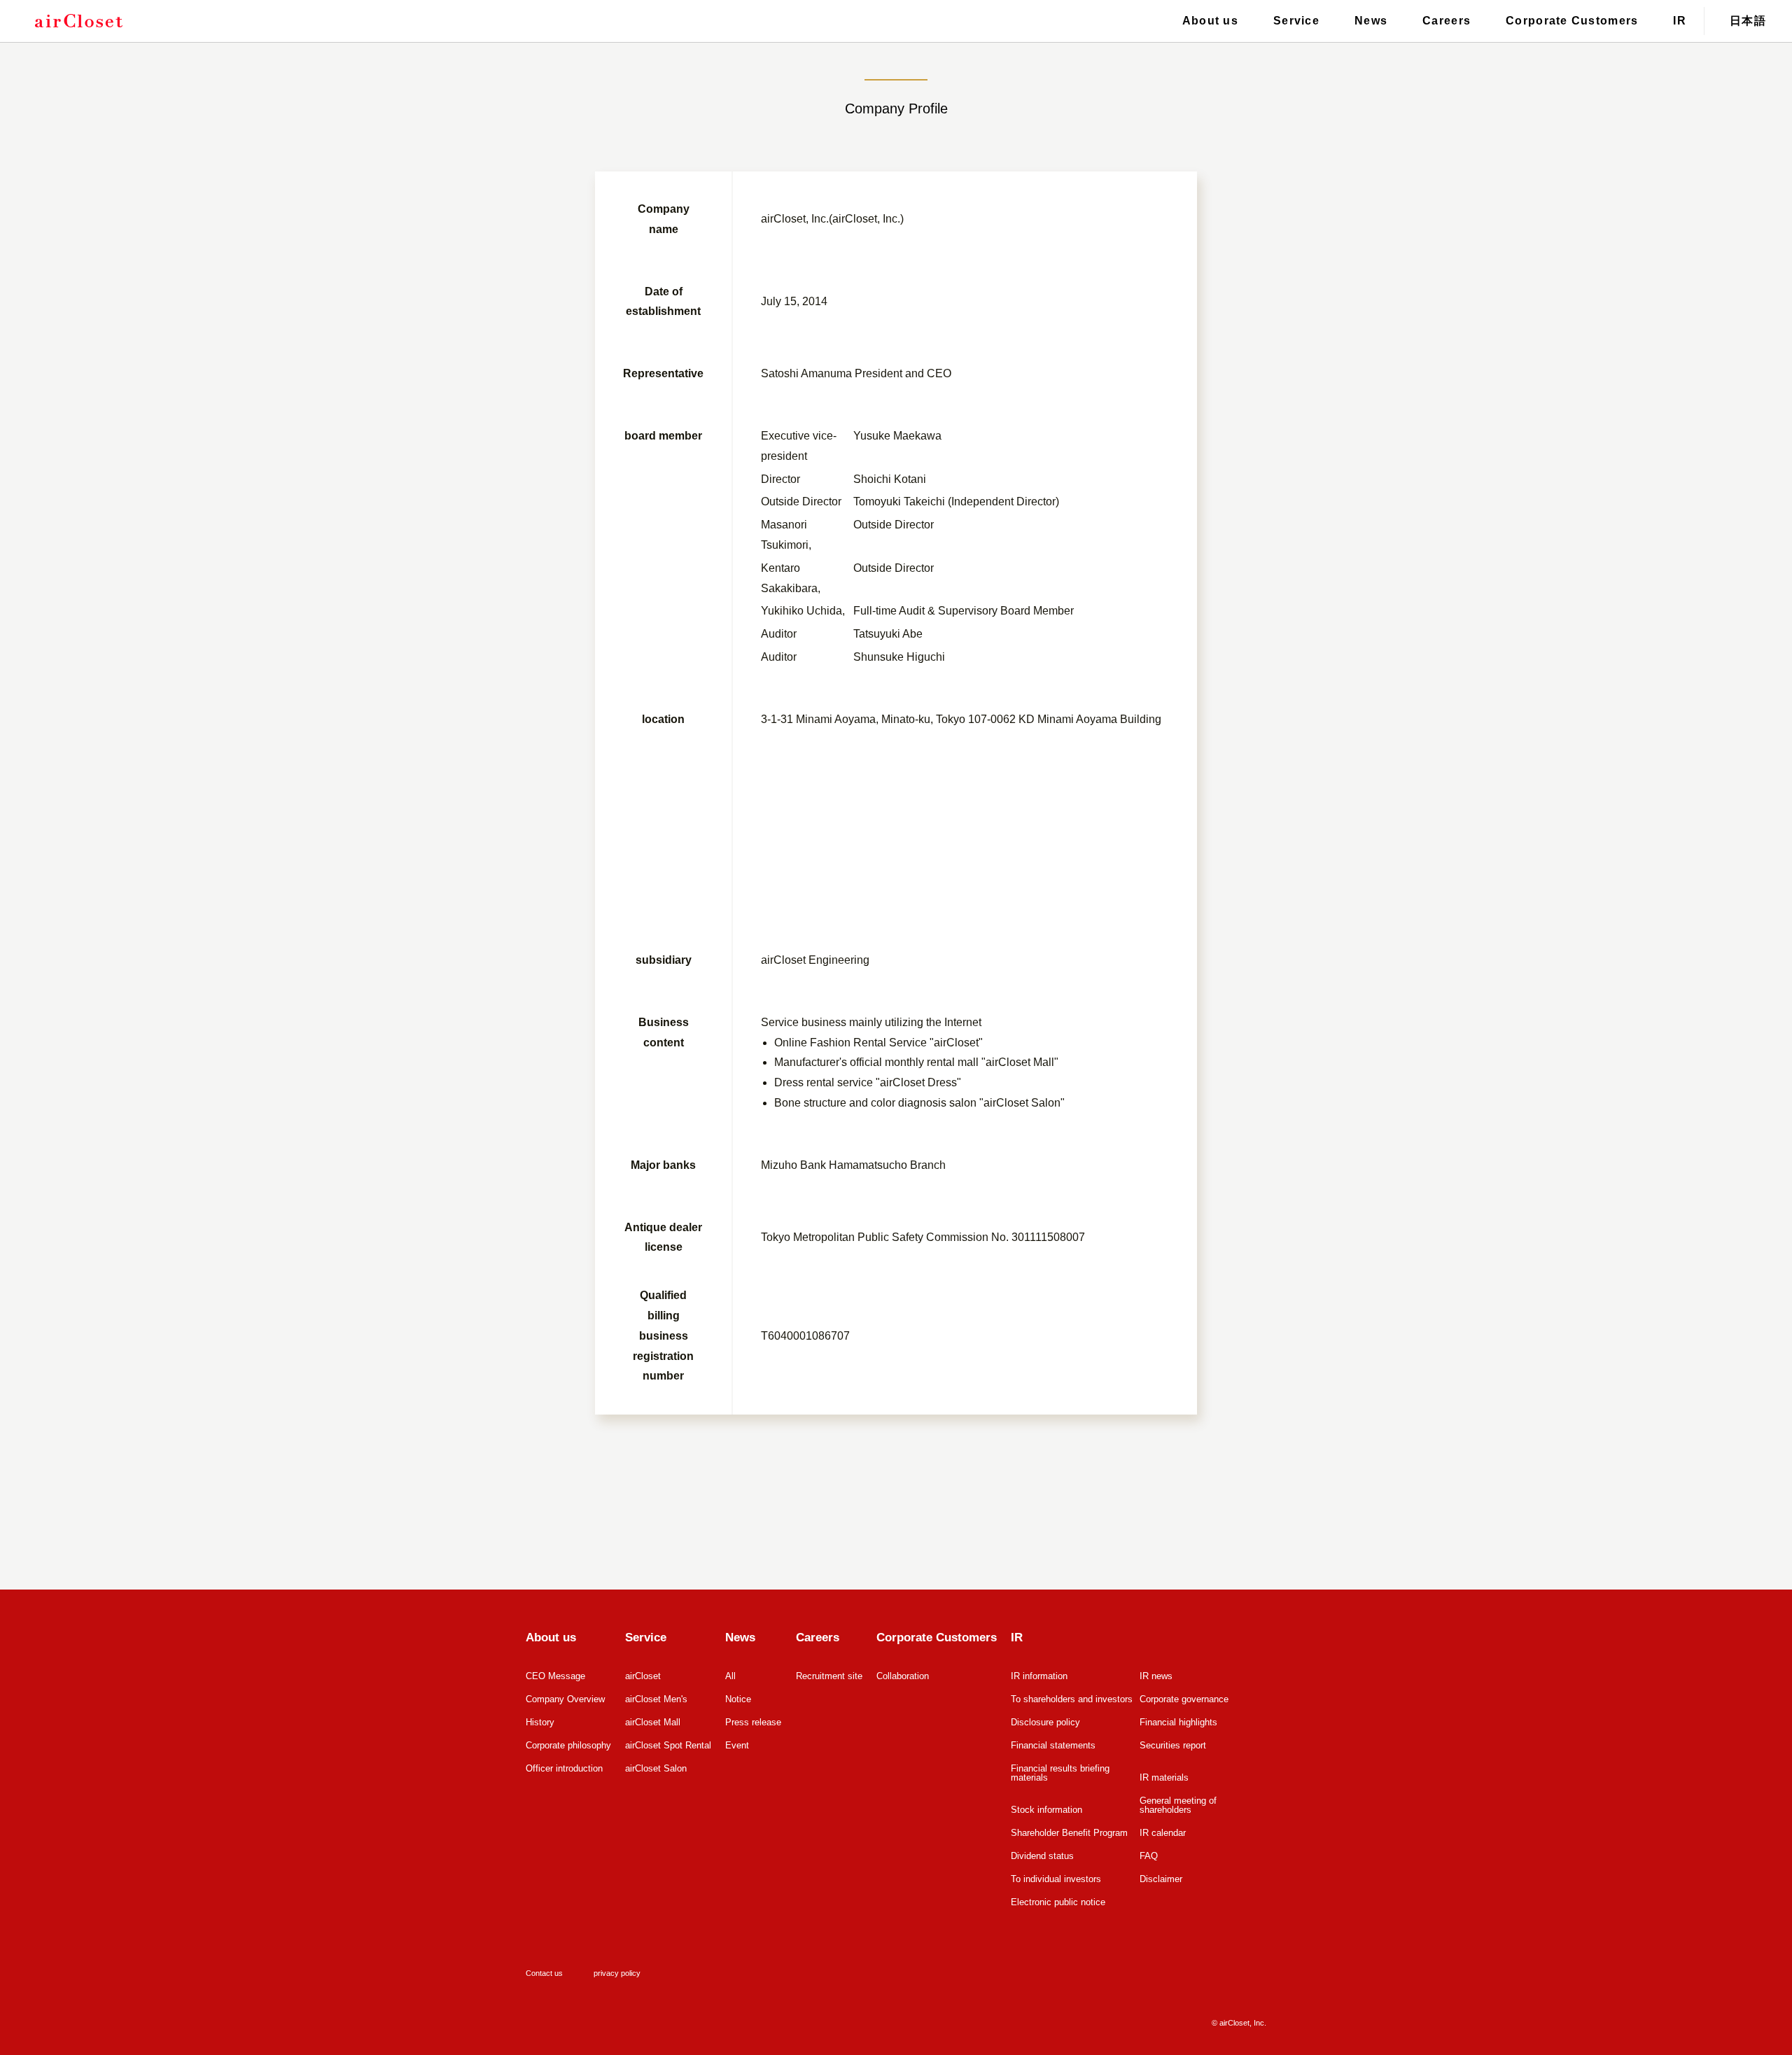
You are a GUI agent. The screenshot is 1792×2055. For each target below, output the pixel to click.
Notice (738, 1699)
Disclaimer (1161, 1879)
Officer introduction (564, 1768)
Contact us (544, 1973)
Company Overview (565, 1699)
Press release (753, 1722)
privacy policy (617, 1973)
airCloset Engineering (815, 960)
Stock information (1046, 1810)
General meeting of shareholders (1178, 1805)
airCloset (643, 1676)
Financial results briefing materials (1060, 1773)
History (540, 1722)
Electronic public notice (1058, 1902)
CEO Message (555, 1676)
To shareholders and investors (1072, 1699)
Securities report (1173, 1745)
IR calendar (1163, 1833)
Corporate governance (1184, 1699)
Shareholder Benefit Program (1069, 1833)
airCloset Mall (653, 1722)
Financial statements (1053, 1745)
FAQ (1149, 1856)
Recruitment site (829, 1676)
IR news (1156, 1676)
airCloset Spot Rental (668, 1745)
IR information (1039, 1676)
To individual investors (1056, 1879)
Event (737, 1745)
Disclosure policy (1045, 1722)
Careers (1447, 21)
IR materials (1164, 1777)
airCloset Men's (656, 1699)
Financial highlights (1178, 1722)
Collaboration (903, 1676)
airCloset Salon (656, 1768)
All (730, 1676)
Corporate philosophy (568, 1745)
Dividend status (1042, 1856)
